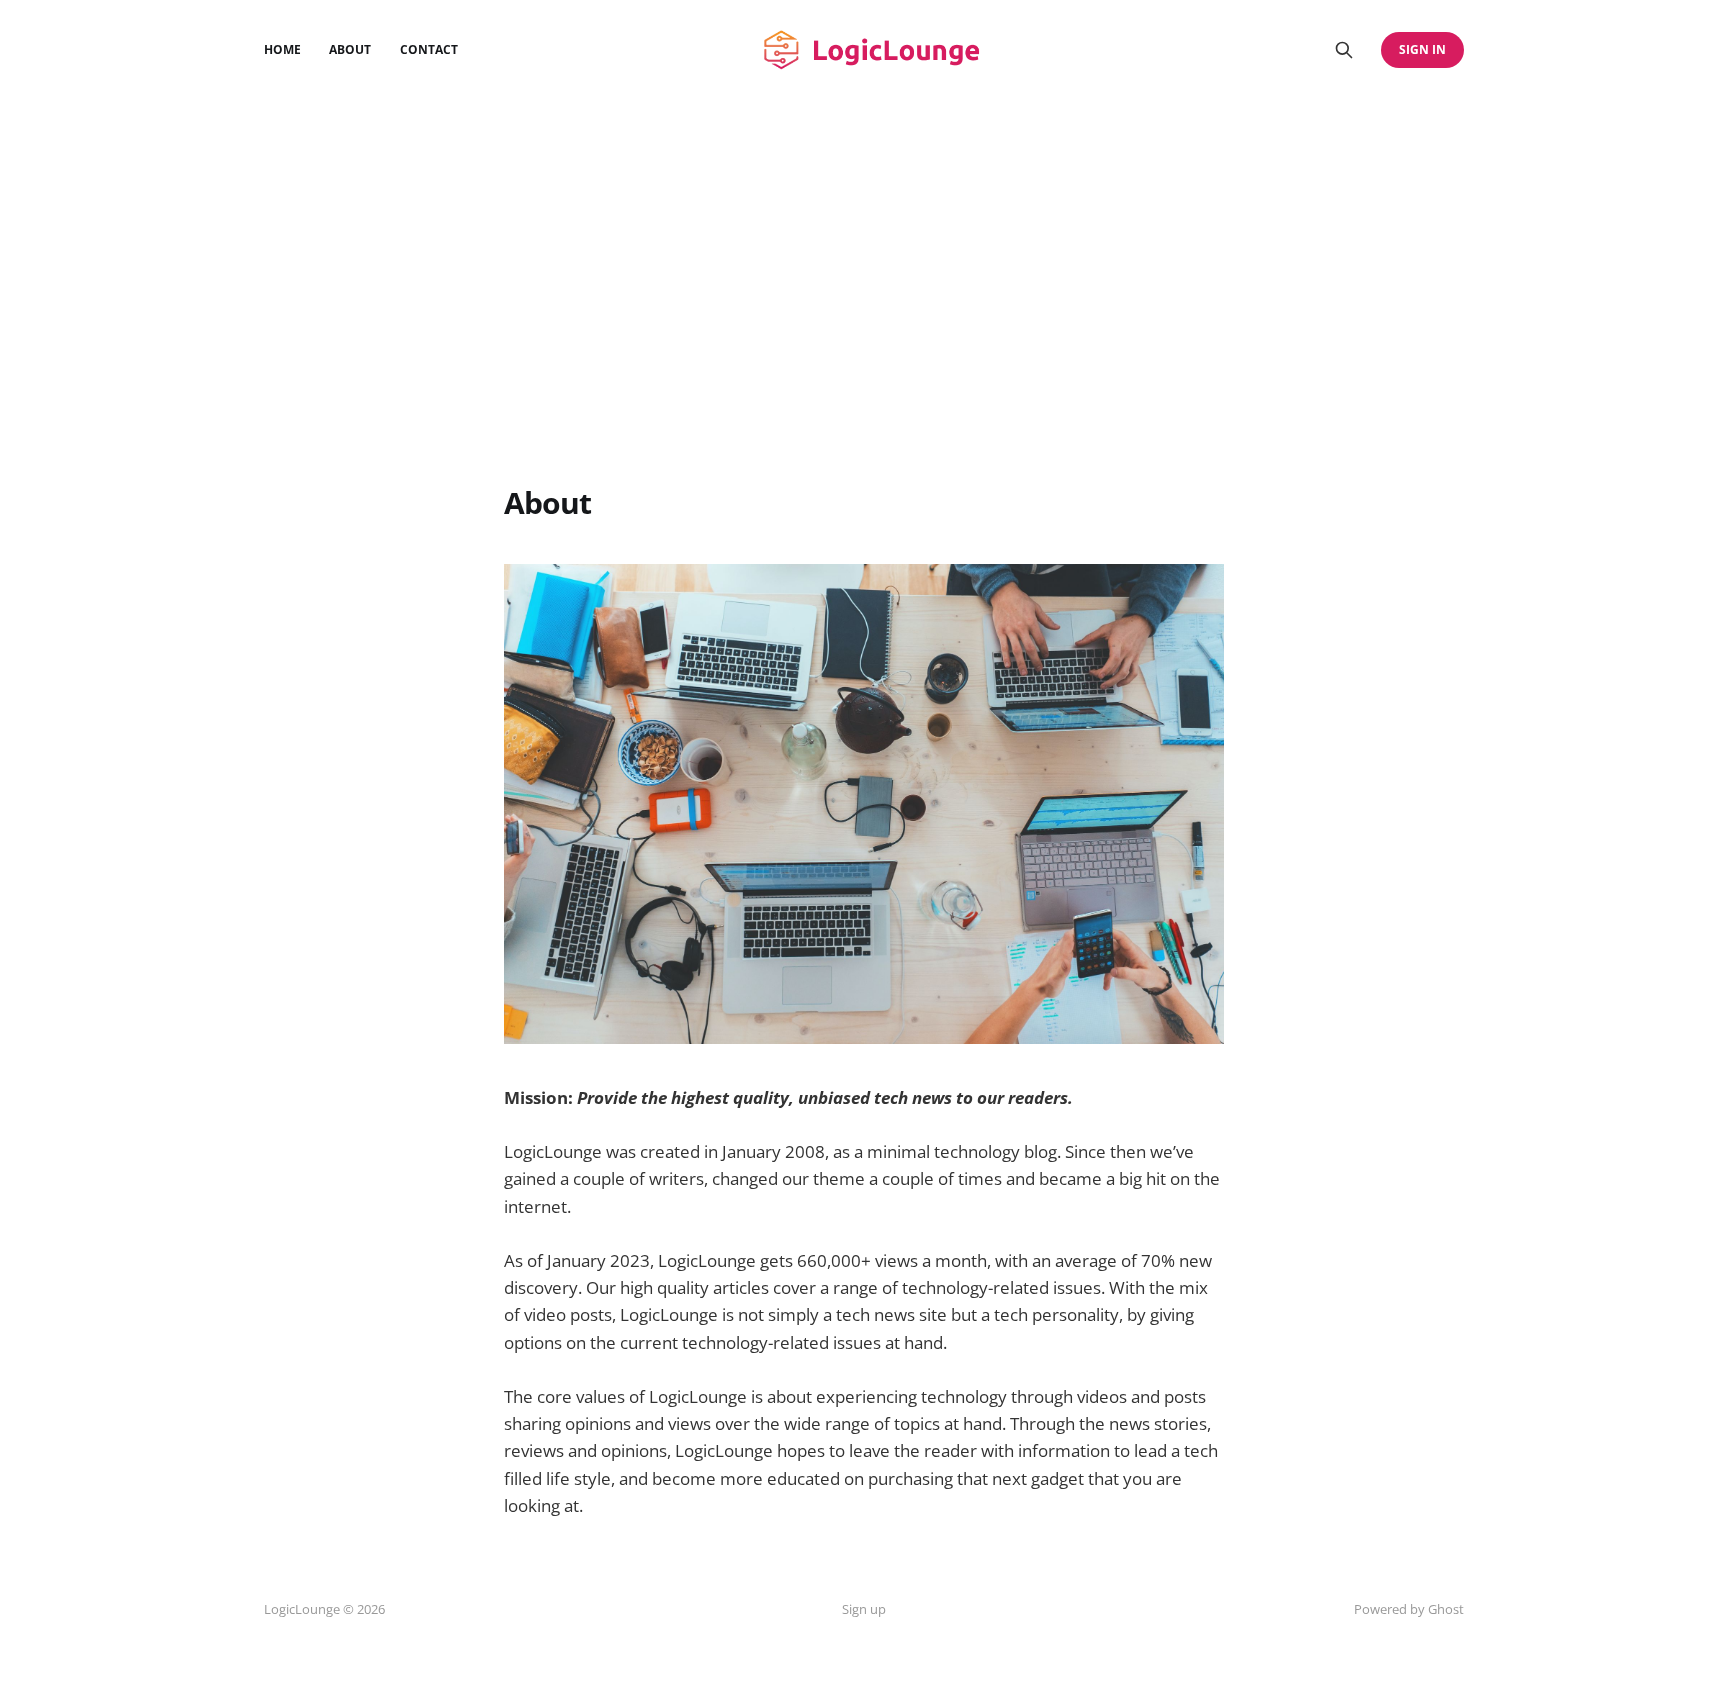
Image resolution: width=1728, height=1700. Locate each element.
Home (282, 49)
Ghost (1446, 1609)
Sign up (864, 1609)
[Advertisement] (864, 330)
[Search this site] (1344, 50)
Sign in (1422, 49)
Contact (429, 49)
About (350, 49)
